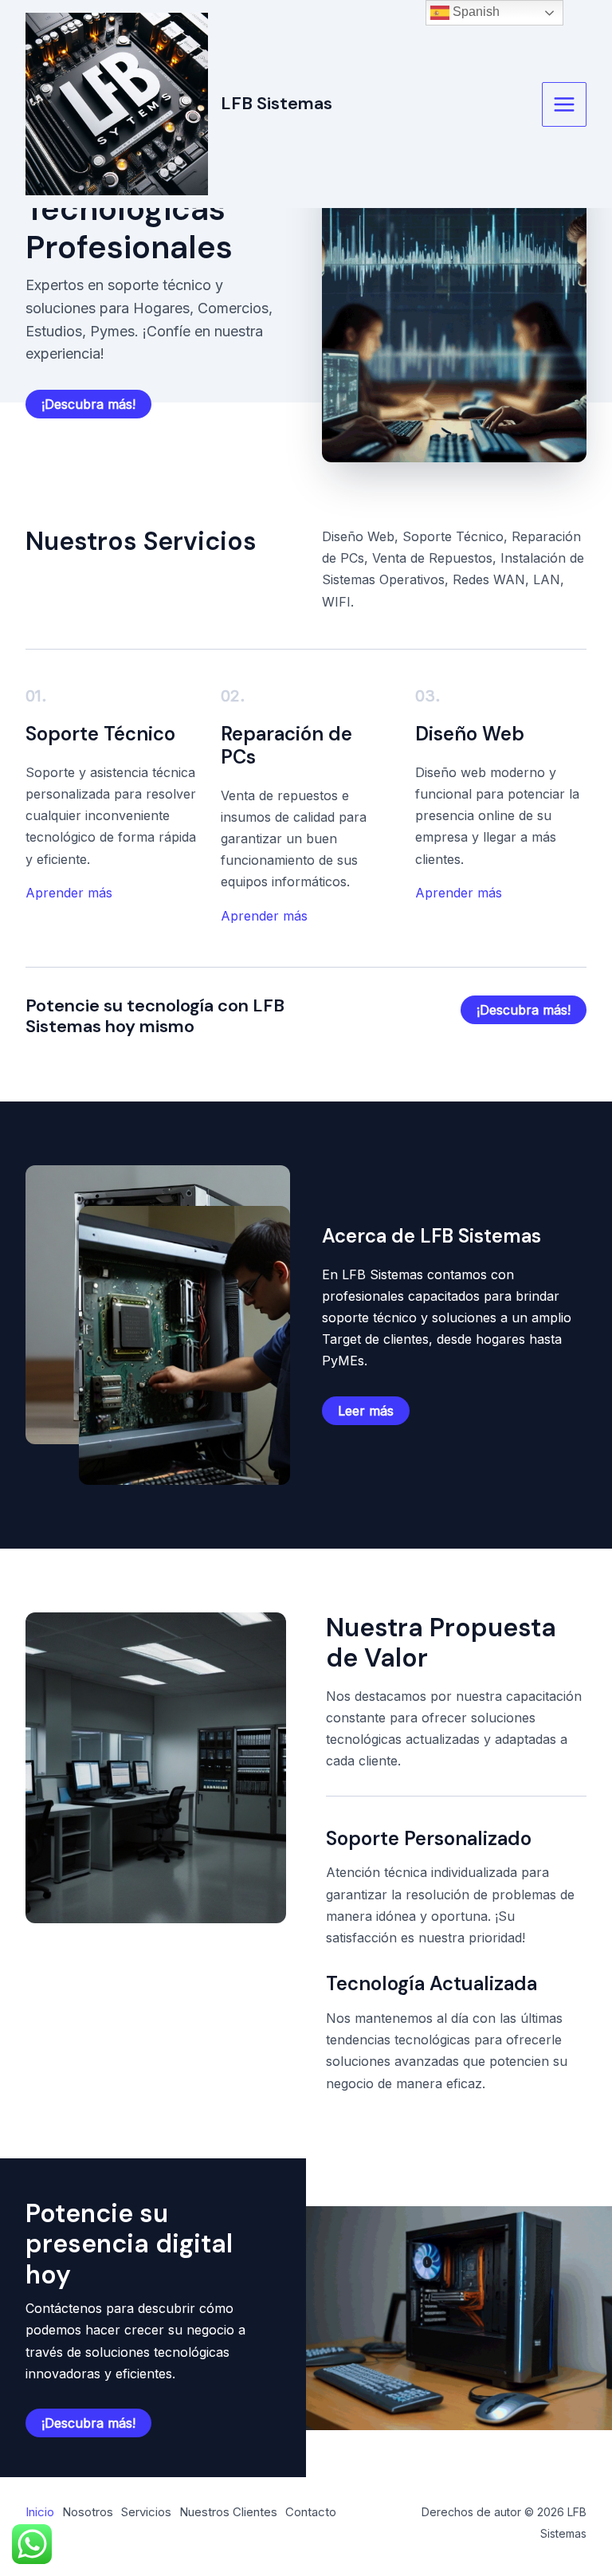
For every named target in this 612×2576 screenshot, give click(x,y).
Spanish (475, 12)
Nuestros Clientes (228, 2512)
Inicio (40, 2512)
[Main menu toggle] (564, 104)
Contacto (311, 2512)
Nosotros (88, 2512)
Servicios (146, 2512)
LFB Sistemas (277, 103)
